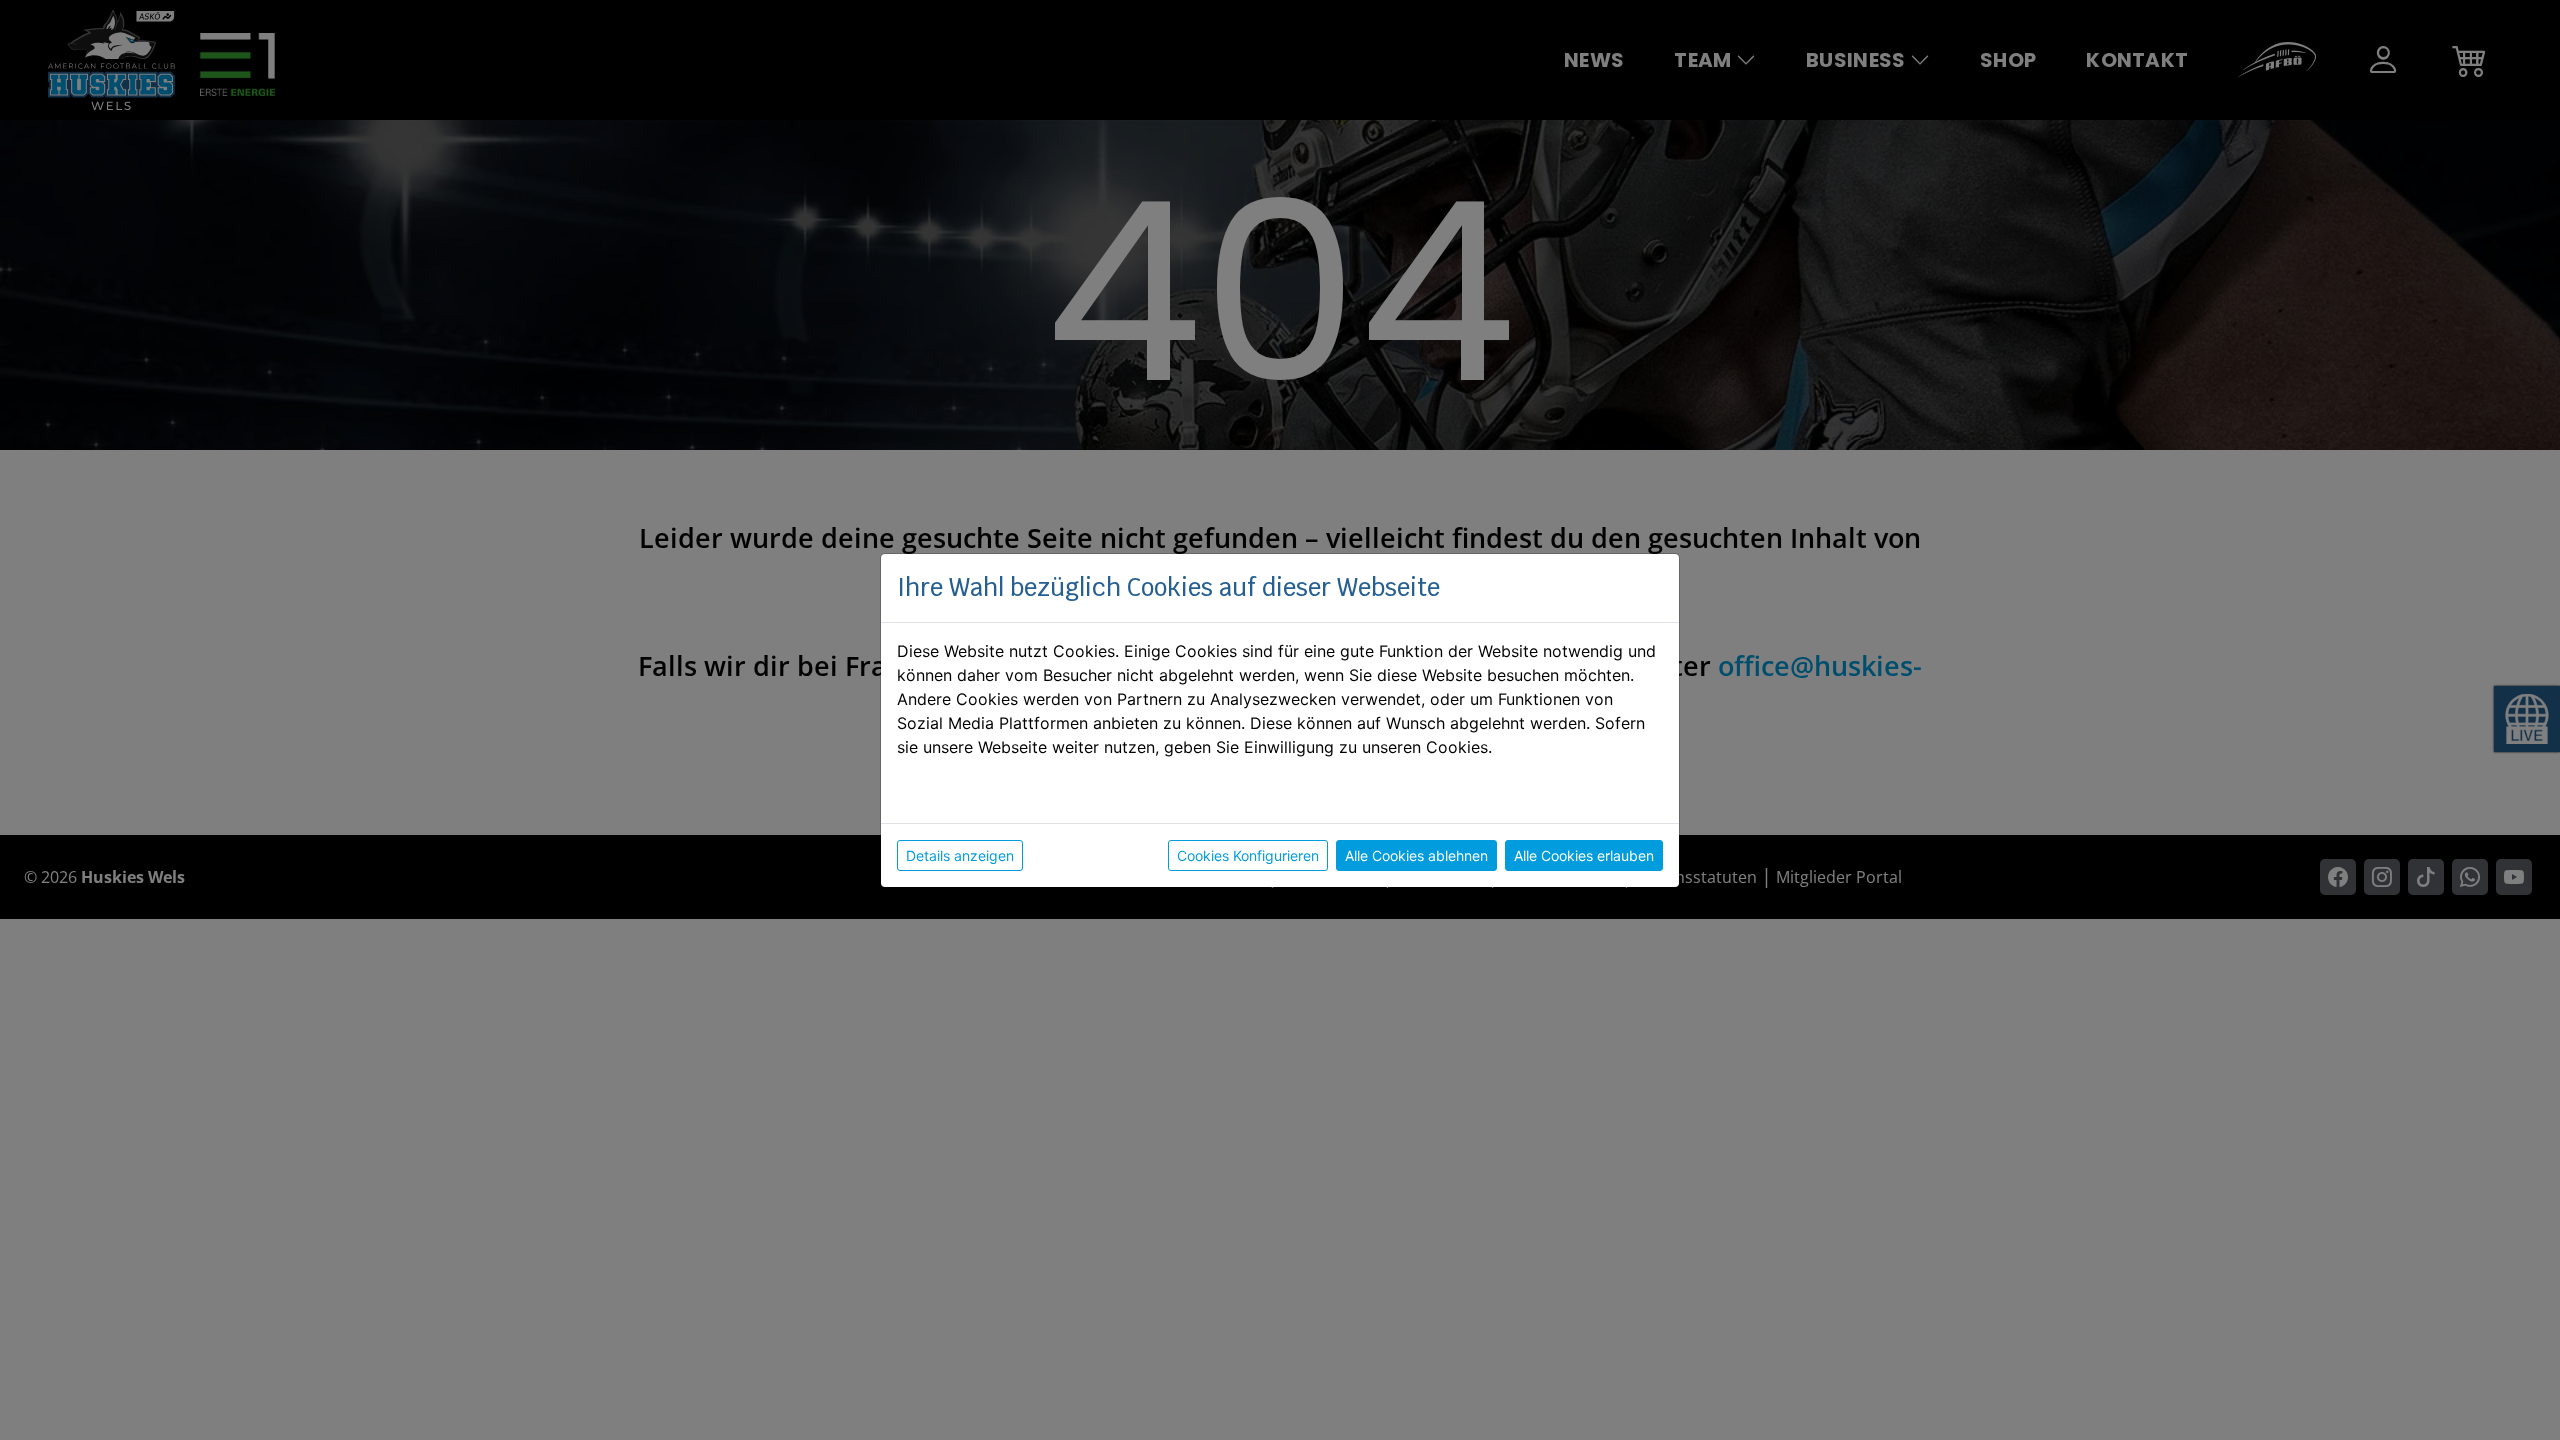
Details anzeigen (960, 855)
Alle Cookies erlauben (1584, 855)
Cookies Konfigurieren (1248, 855)
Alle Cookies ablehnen (1416, 855)
